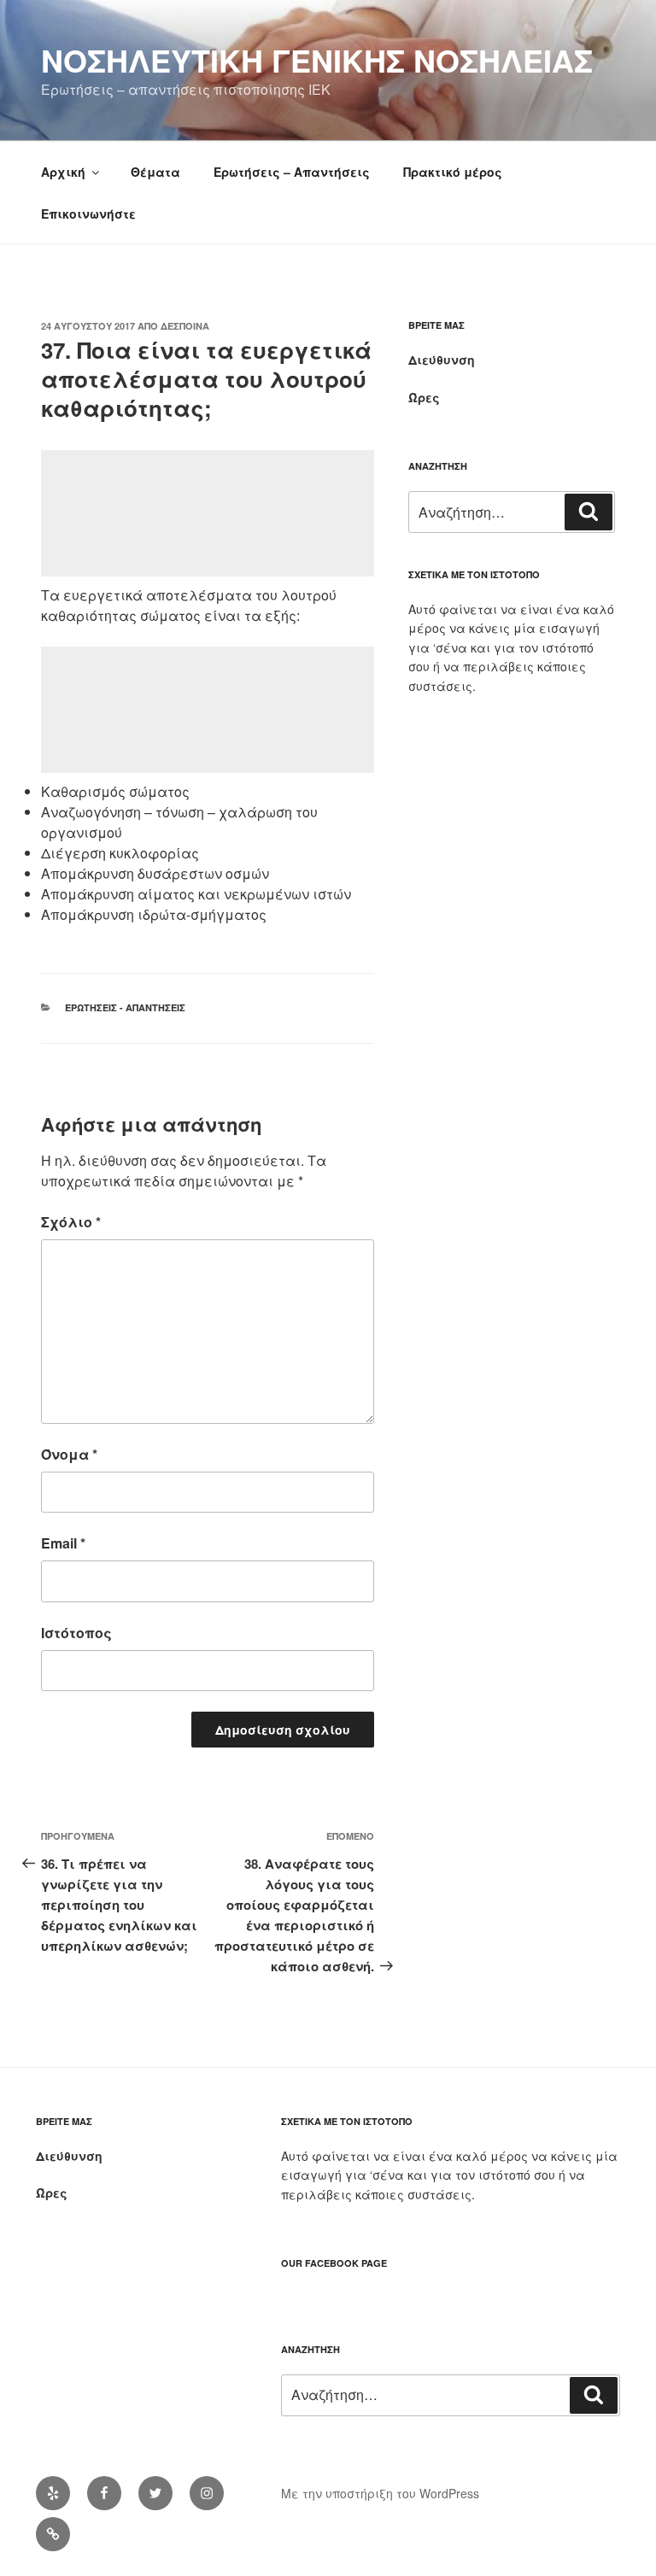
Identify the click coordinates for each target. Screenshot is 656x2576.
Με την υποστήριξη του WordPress (380, 2493)
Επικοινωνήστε (88, 214)
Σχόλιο (71, 1222)
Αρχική (63, 172)
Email (63, 1543)
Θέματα (155, 172)
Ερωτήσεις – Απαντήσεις (292, 172)
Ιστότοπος (76, 1633)
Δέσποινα (185, 326)
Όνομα (69, 1454)
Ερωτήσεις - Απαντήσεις (125, 1007)
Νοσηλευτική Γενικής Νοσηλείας (317, 60)
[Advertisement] (208, 513)
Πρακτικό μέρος (453, 172)
